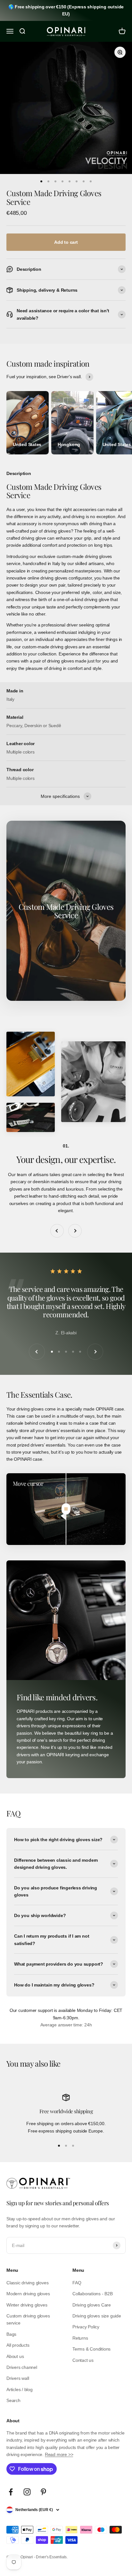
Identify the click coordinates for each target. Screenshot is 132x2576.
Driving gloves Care (92, 2305)
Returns (80, 2338)
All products (18, 2345)
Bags (11, 2334)
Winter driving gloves (27, 2305)
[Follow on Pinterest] (43, 2492)
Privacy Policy (86, 2327)
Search (13, 2400)
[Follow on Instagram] (27, 2492)
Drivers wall (18, 2378)
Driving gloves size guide (97, 2316)
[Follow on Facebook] (11, 2492)
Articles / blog (20, 2389)
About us (15, 2356)
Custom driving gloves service (28, 2319)
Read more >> (59, 2454)
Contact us (83, 2360)
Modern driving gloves (28, 2294)
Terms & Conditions (91, 2349)
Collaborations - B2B (93, 2294)
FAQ (77, 2283)
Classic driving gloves (27, 2283)
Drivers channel (22, 2367)
